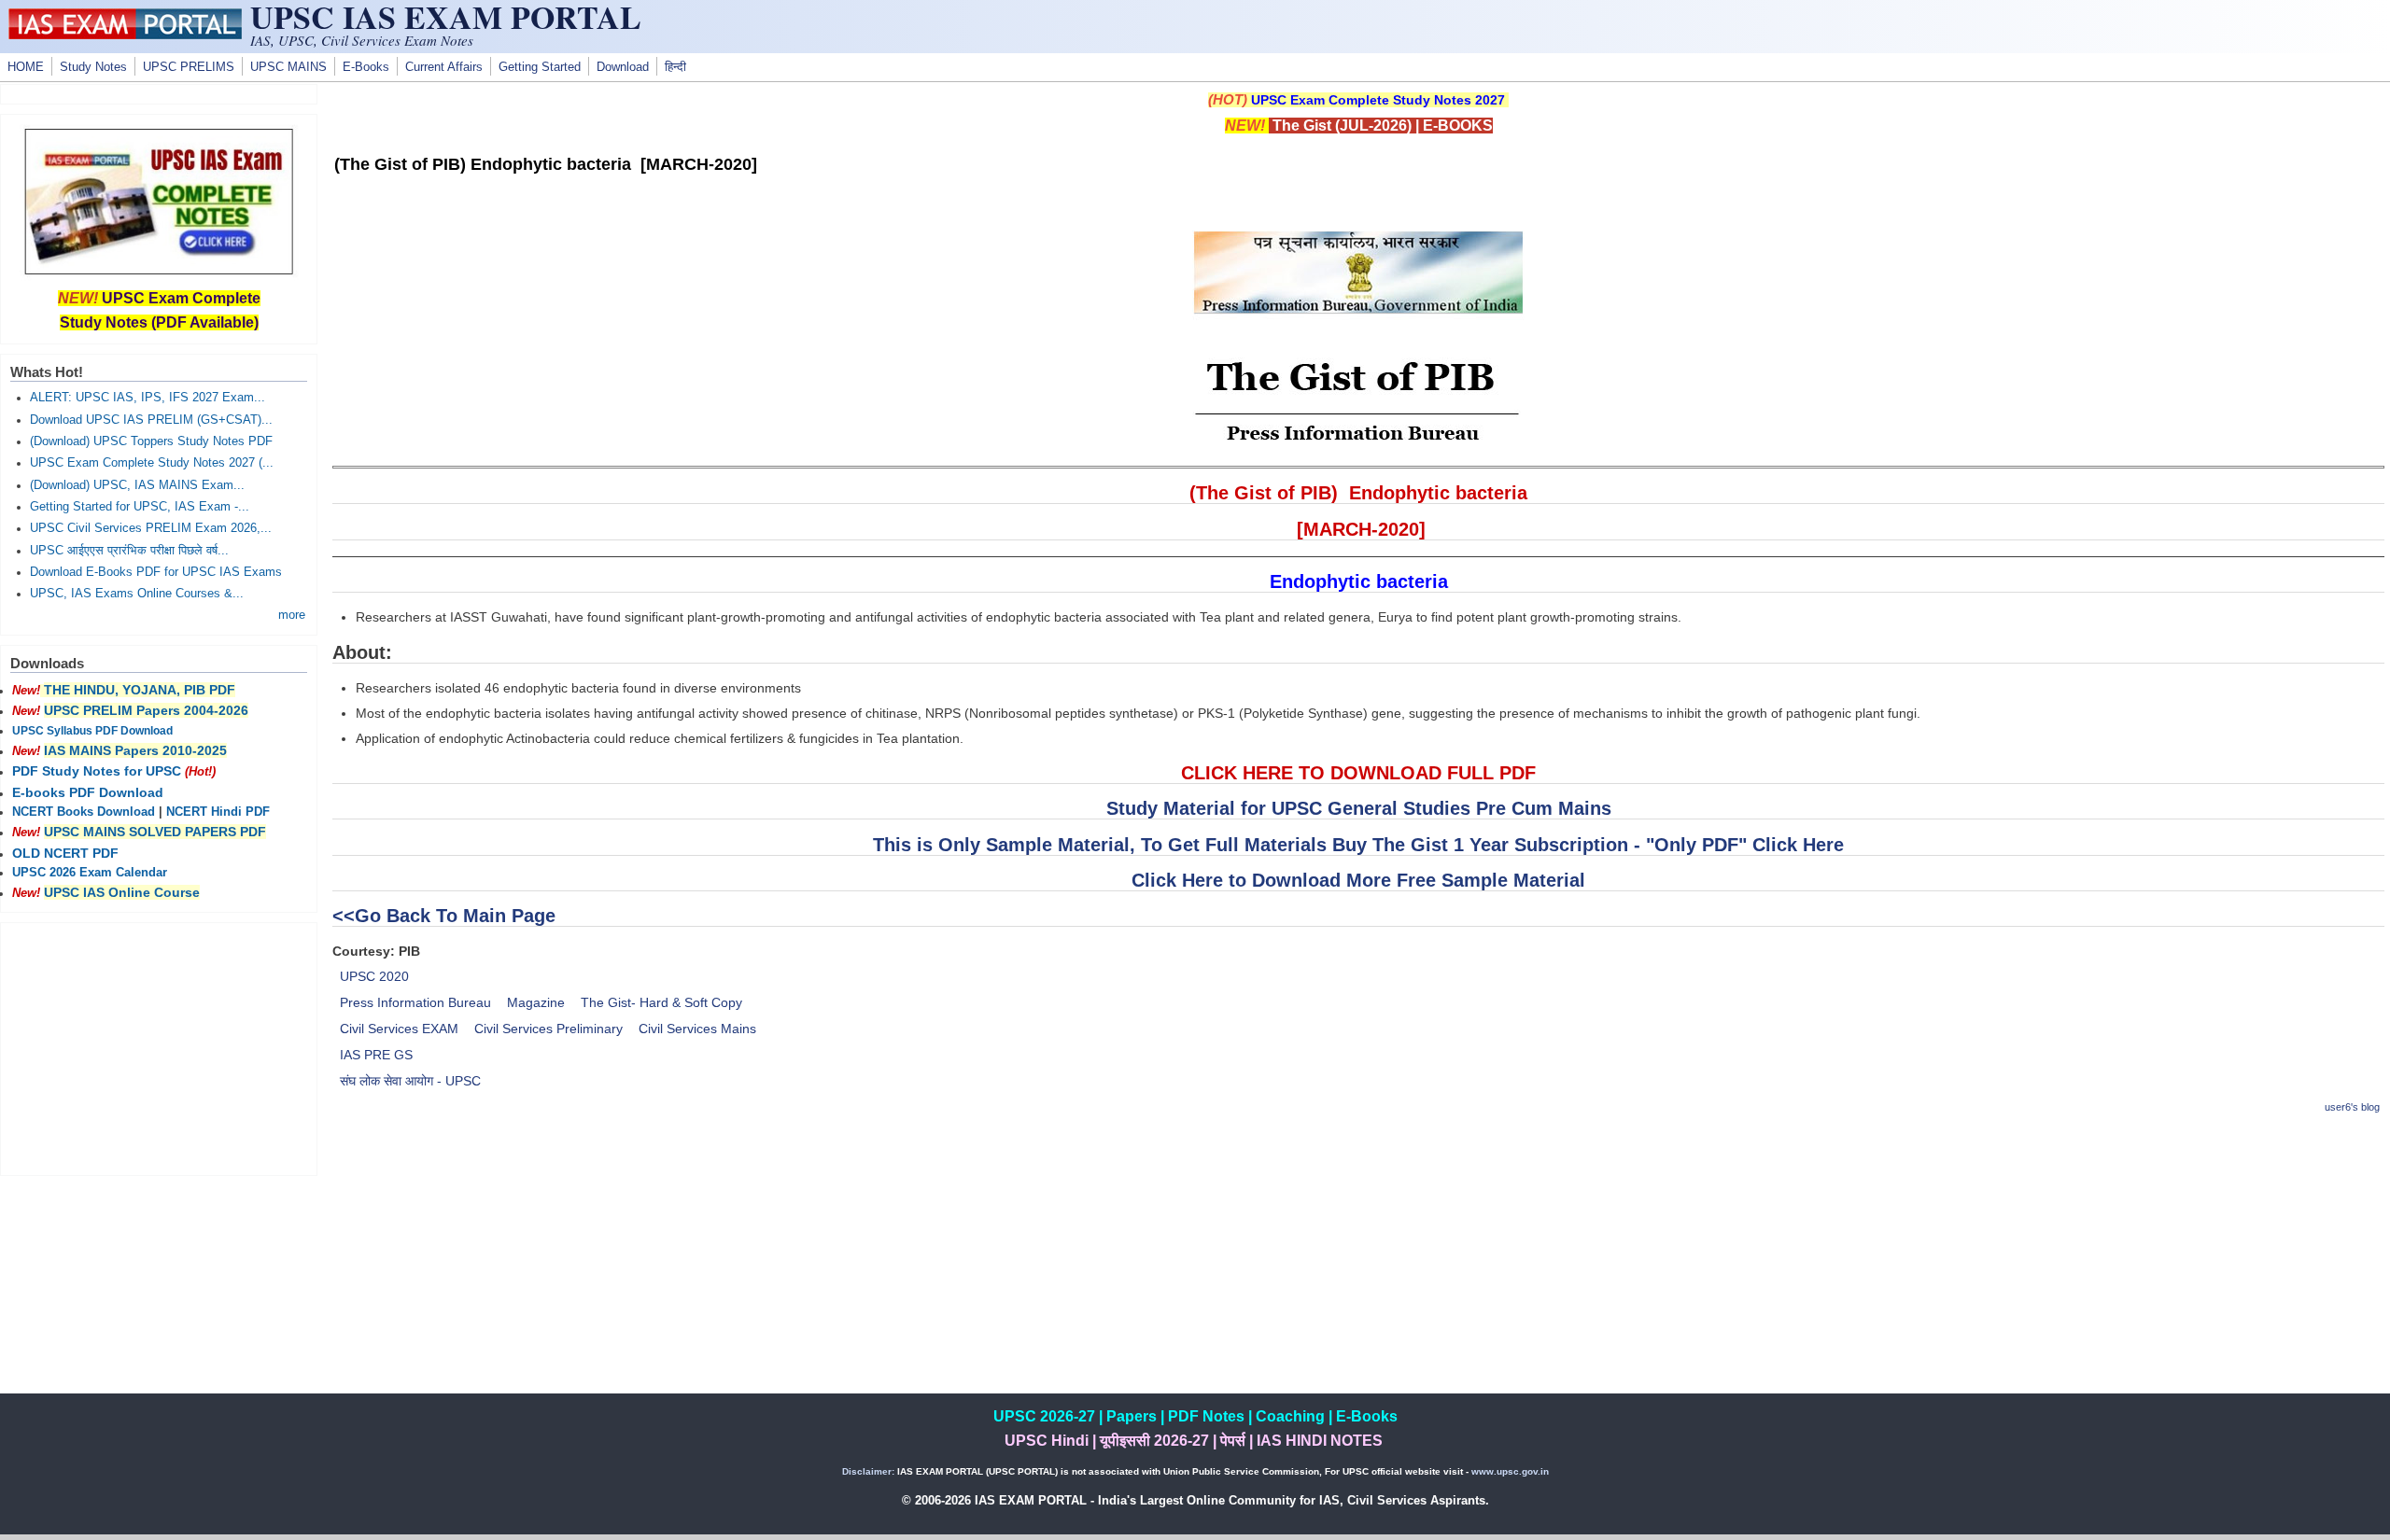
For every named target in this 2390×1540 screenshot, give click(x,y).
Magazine (536, 1002)
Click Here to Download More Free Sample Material (1358, 880)
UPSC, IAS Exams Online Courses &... (137, 594)
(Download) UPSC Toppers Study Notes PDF (151, 441)
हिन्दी (675, 67)
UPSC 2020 (374, 976)
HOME (26, 67)
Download (623, 67)
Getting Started (540, 67)
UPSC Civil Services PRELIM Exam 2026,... (151, 528)
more (292, 615)
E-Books (366, 67)
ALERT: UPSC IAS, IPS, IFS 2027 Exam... (148, 398)
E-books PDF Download (88, 792)
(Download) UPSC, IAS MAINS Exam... (137, 485)
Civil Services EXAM (399, 1029)
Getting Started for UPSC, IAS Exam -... (140, 507)
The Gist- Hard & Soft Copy (661, 1002)
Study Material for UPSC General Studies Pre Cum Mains (1359, 808)
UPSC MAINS (288, 67)
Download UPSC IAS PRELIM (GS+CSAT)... (151, 420)
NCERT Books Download (84, 812)
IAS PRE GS (376, 1055)
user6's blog (2352, 1107)
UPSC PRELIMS (189, 67)
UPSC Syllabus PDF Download (92, 731)
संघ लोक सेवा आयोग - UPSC (410, 1081)
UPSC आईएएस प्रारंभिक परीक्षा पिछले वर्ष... (129, 551)
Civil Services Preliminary (548, 1029)
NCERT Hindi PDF (218, 812)
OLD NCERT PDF (65, 853)
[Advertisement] (1358, 1263)
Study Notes (93, 67)
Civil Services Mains (697, 1029)
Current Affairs (444, 67)
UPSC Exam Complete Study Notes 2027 (1378, 100)
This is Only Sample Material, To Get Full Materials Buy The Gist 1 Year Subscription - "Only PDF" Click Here (1358, 845)
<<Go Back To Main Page (444, 916)
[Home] (125, 35)
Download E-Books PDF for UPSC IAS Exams (156, 572)
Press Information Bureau (415, 1002)
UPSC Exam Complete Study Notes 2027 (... (152, 463)
